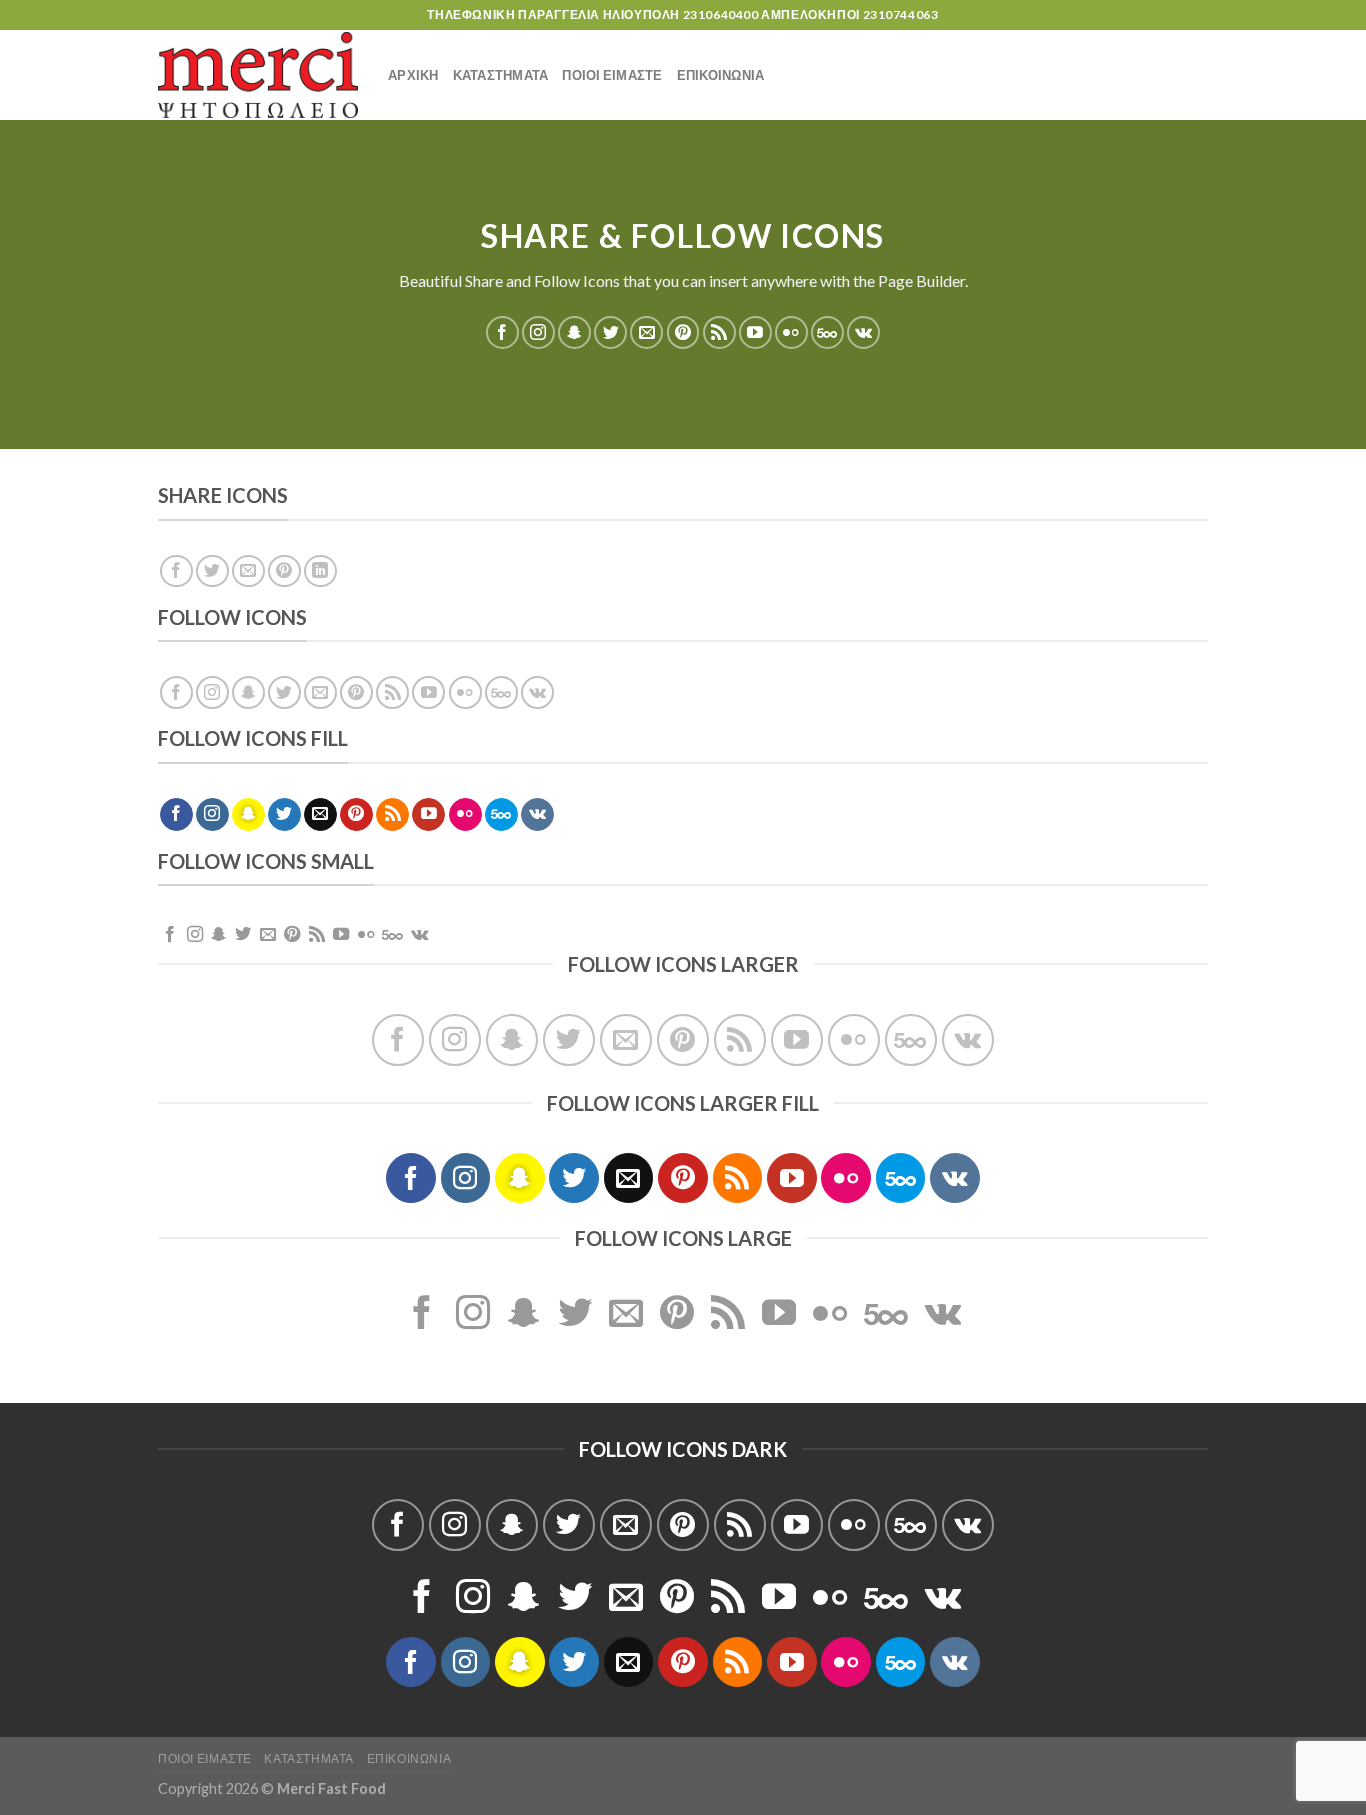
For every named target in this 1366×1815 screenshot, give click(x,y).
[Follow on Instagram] (538, 332)
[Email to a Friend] (248, 571)
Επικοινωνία (409, 1758)
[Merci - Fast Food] (258, 75)
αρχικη (413, 75)
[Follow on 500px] (827, 332)
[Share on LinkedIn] (320, 571)
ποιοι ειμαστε (612, 75)
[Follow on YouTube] (755, 332)
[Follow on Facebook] (502, 332)
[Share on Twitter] (212, 571)
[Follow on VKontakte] (863, 332)
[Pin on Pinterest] (284, 571)
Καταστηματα (501, 75)
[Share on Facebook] (176, 571)
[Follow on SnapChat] (574, 332)
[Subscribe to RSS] (719, 332)
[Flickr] (791, 332)
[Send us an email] (646, 332)
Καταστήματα (309, 1758)
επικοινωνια (721, 75)
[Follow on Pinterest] (683, 332)
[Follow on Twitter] (610, 332)
